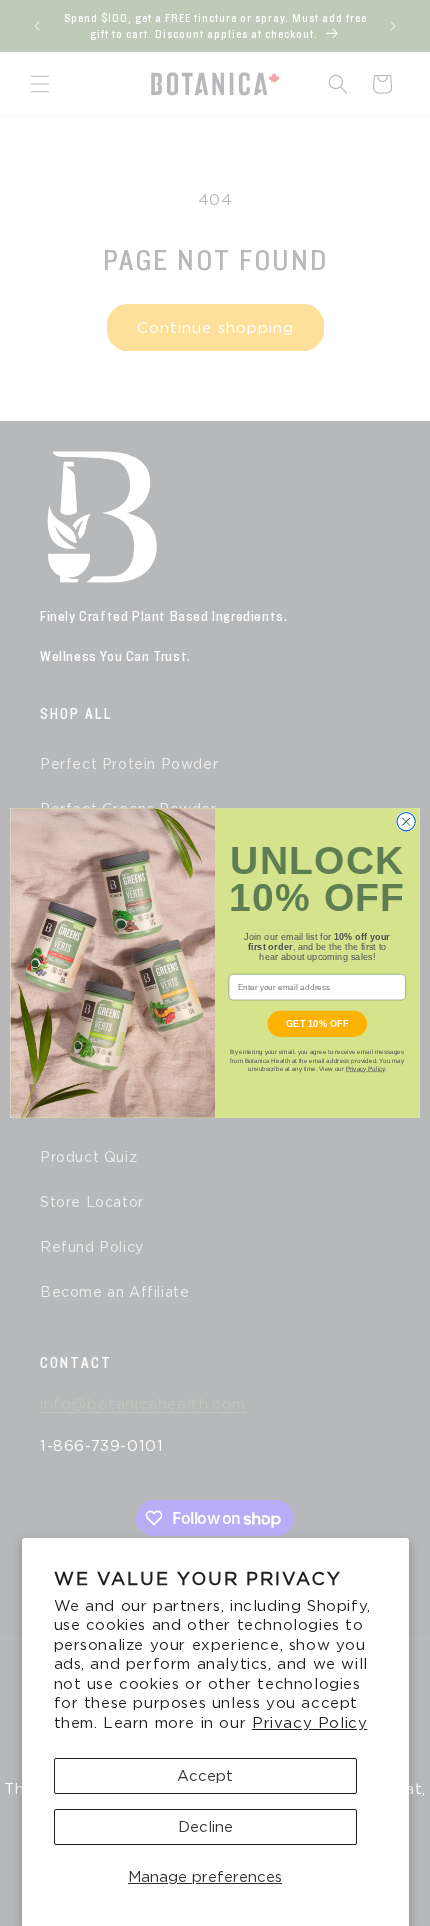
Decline (205, 1827)
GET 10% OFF (317, 1023)
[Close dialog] (406, 822)
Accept (205, 1776)
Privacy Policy (309, 1723)
